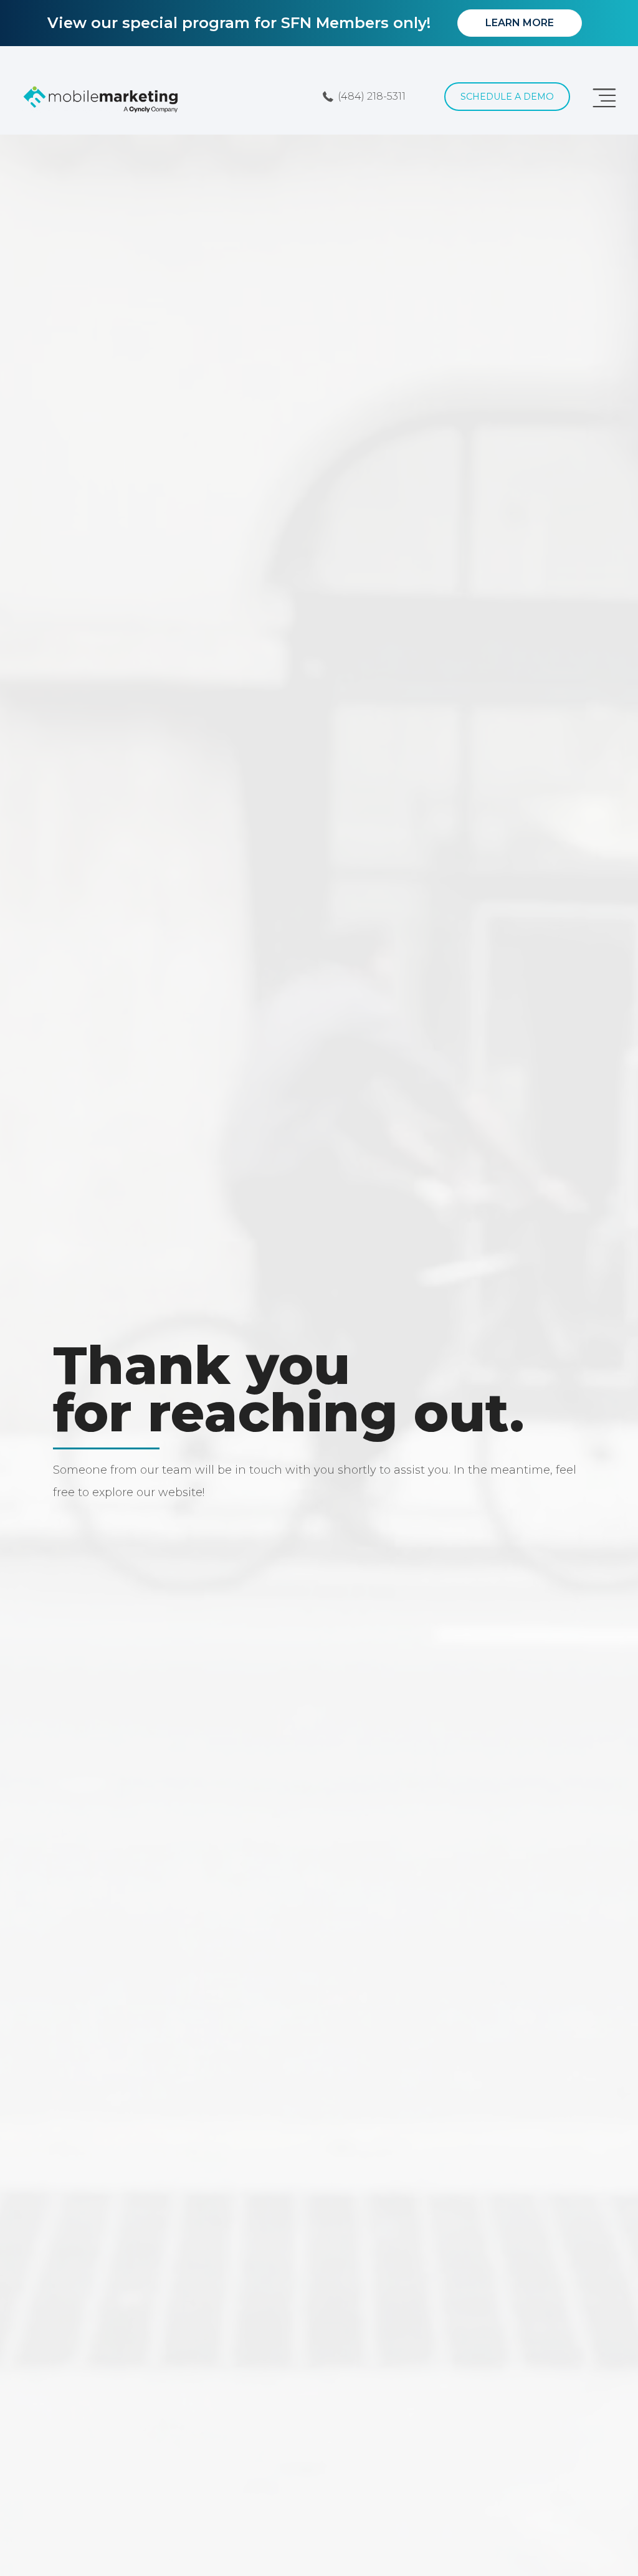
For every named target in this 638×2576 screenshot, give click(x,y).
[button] (364, 96)
